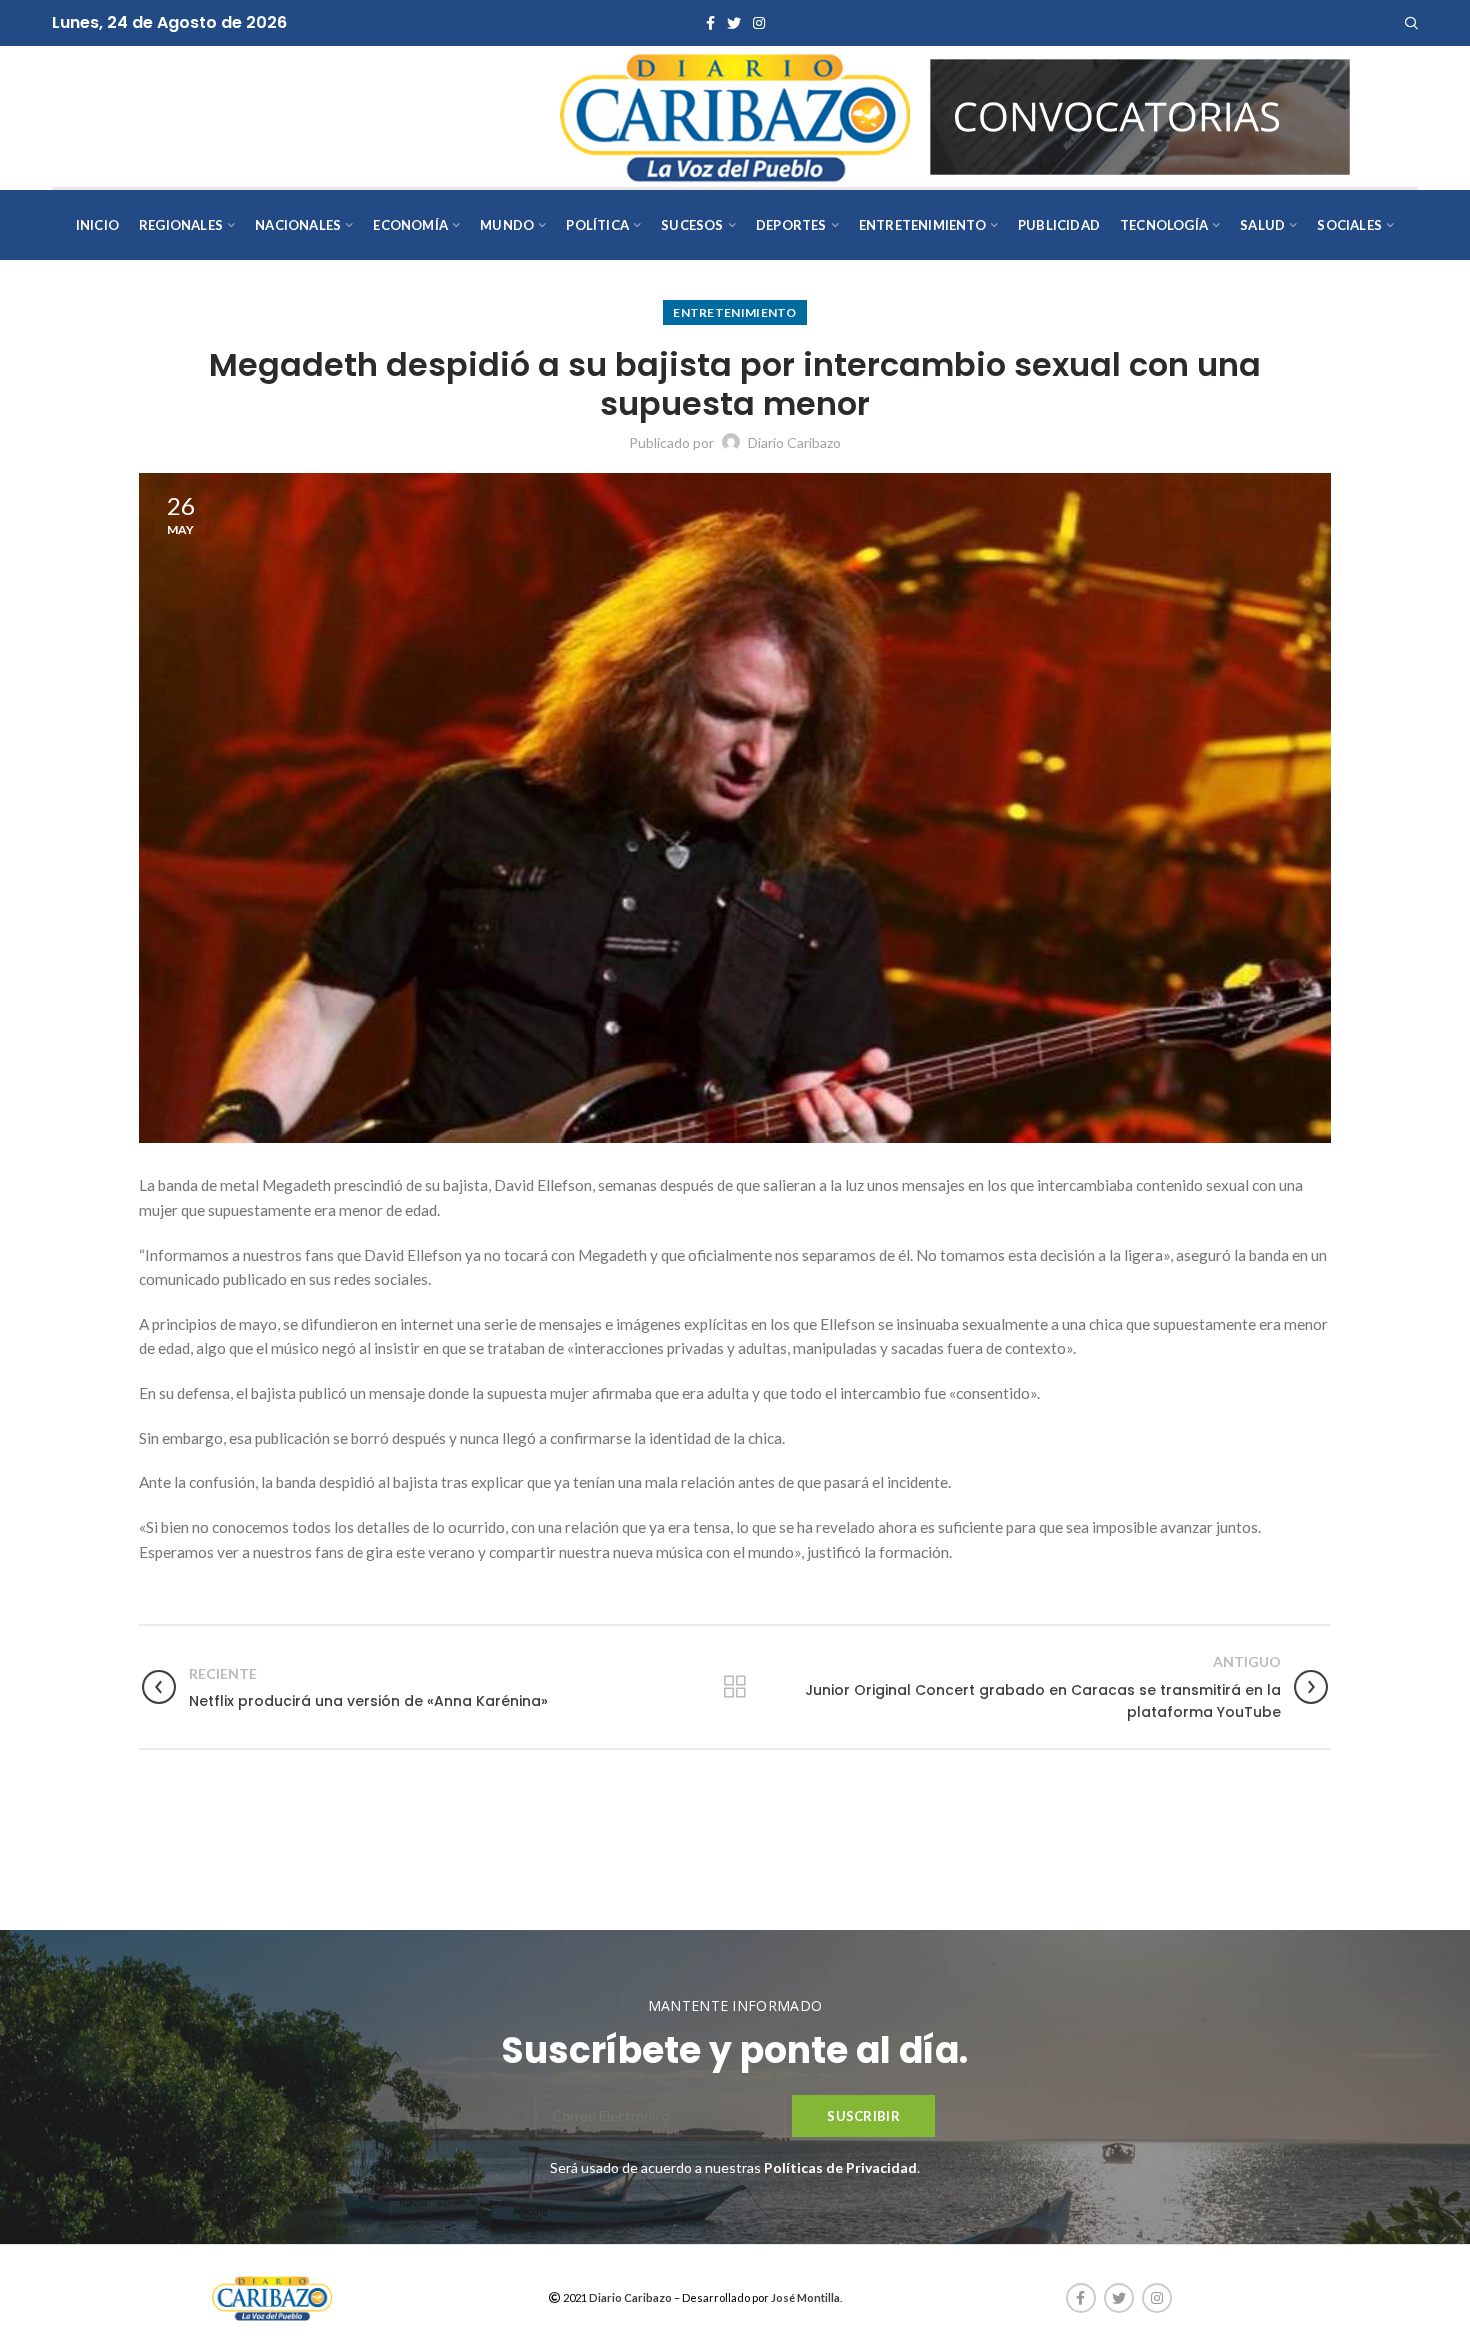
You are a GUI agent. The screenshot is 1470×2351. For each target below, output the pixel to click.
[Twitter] (734, 23)
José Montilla (805, 2297)
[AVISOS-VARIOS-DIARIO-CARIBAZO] (1140, 114)
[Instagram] (759, 23)
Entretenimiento (735, 312)
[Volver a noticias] (735, 1687)
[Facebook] (710, 23)
